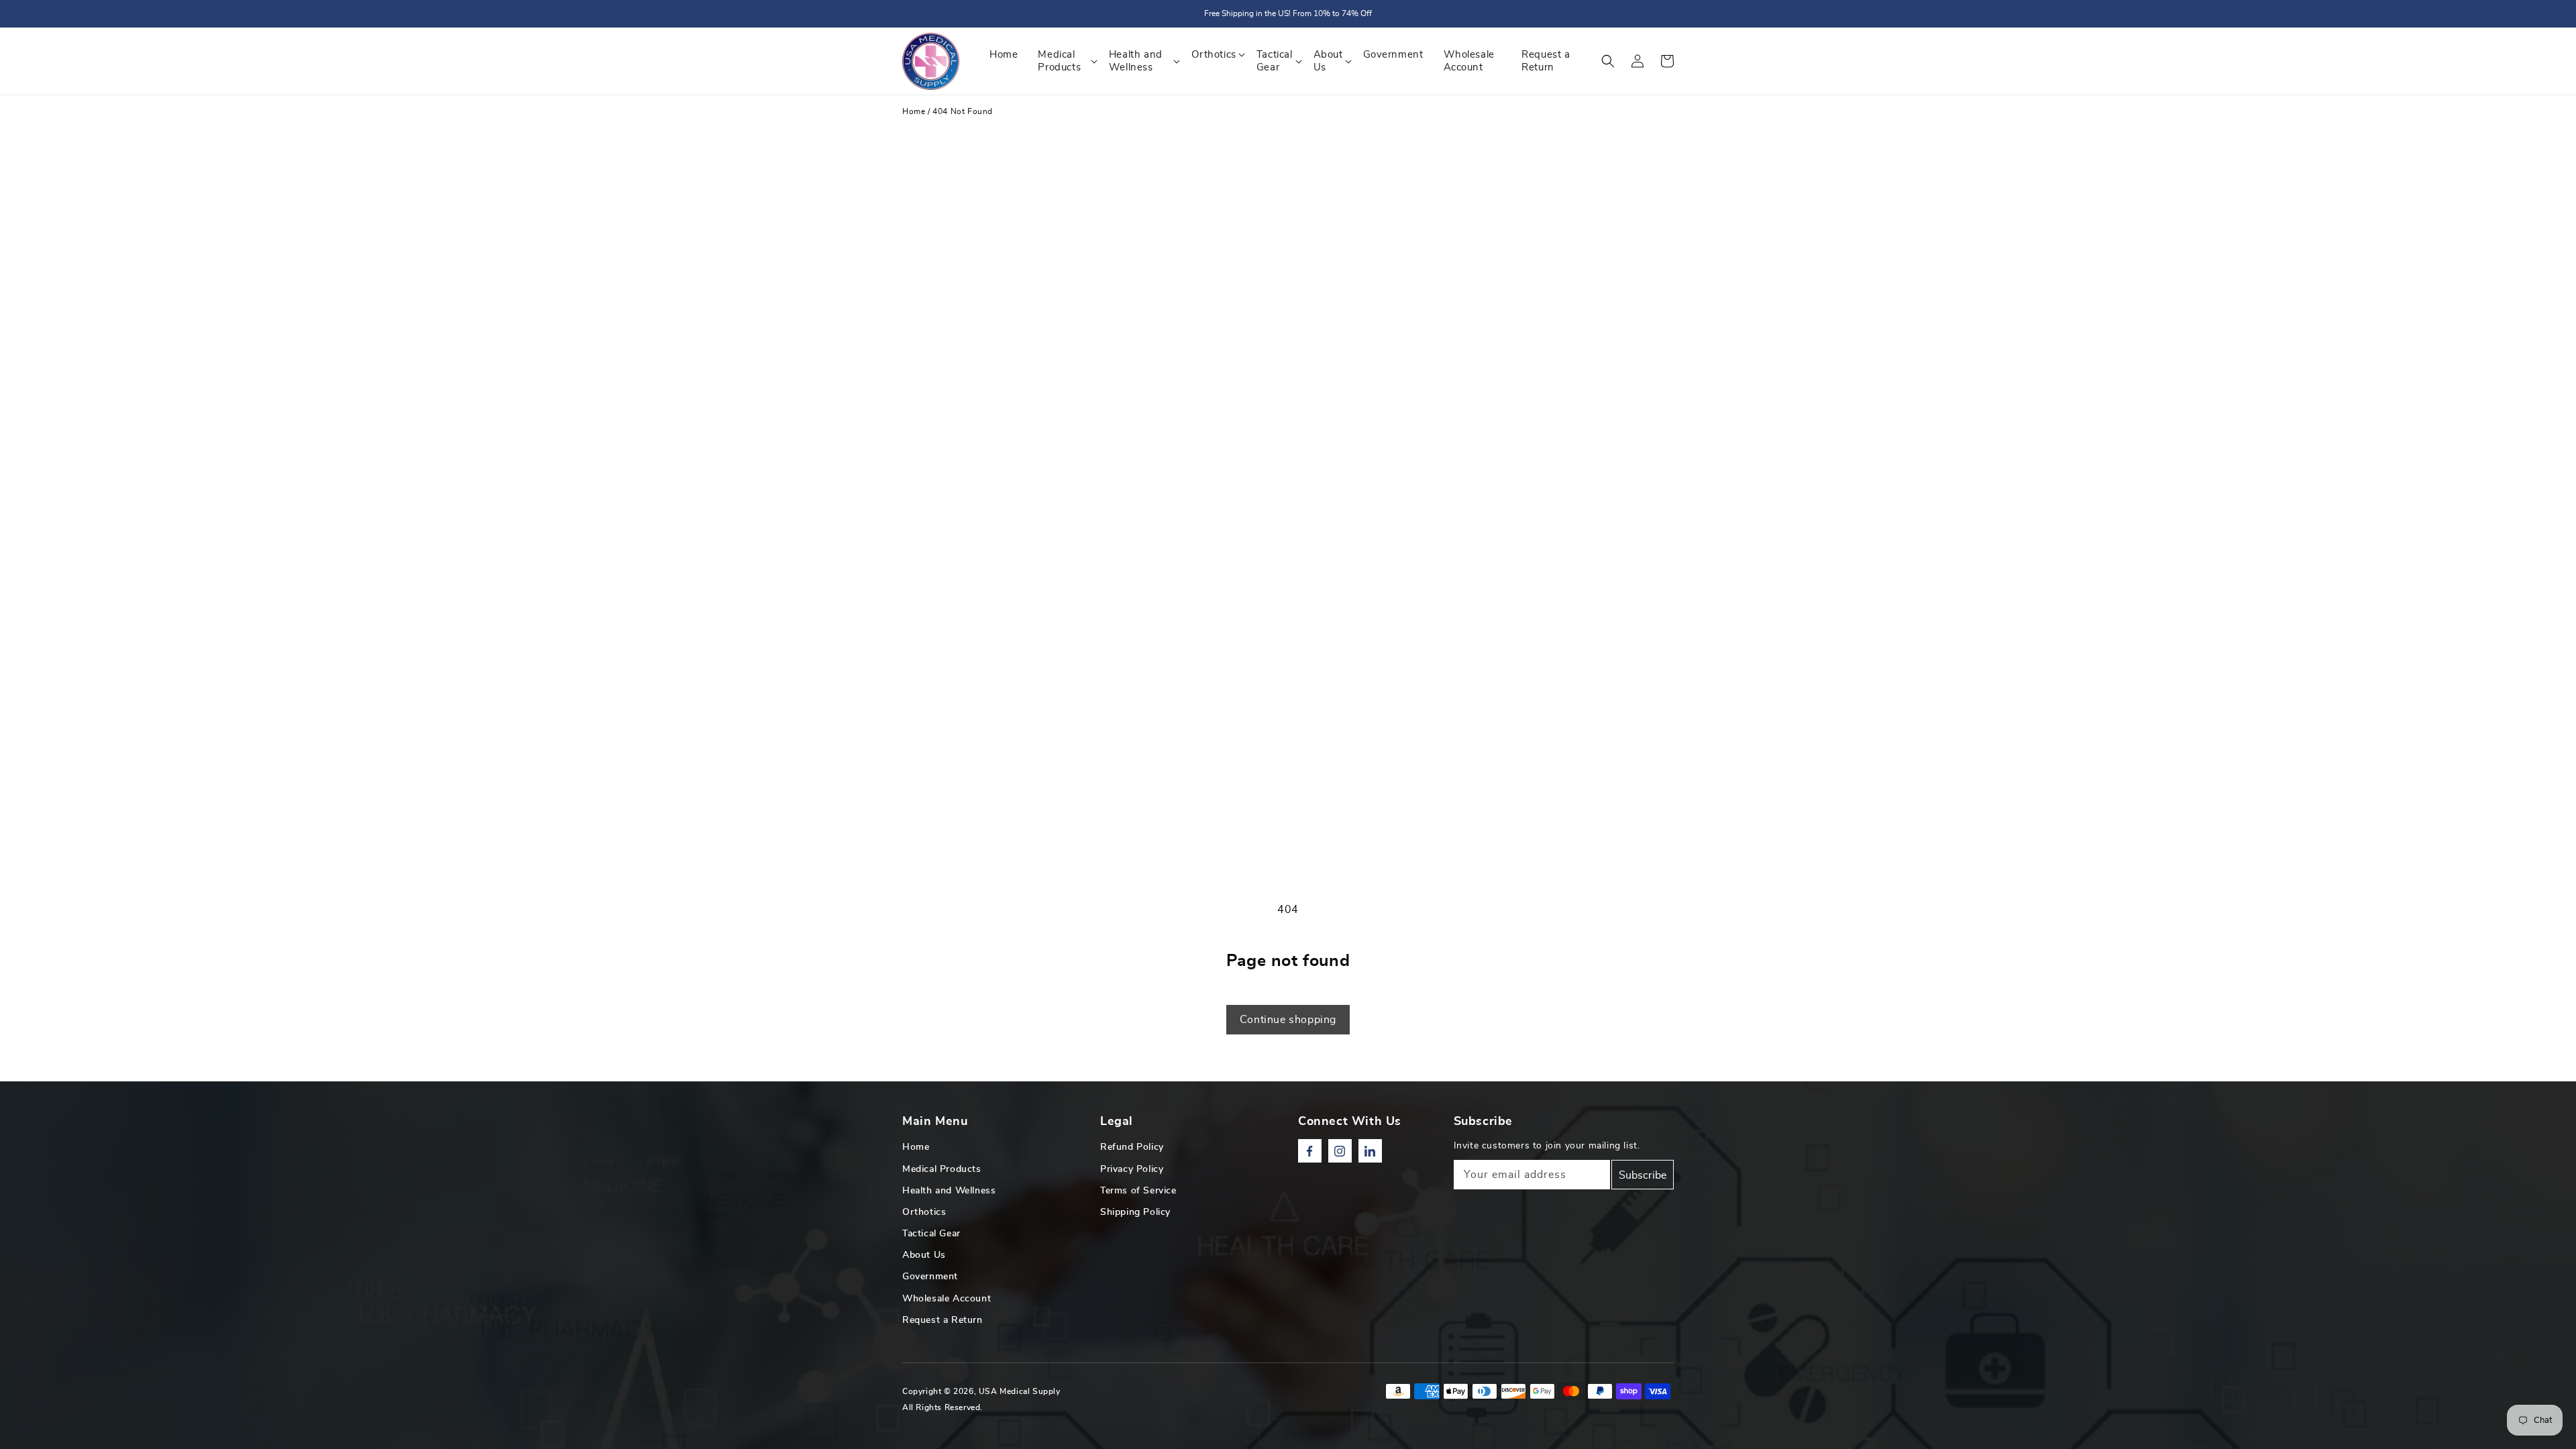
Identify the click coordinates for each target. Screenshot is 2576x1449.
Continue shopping (1288, 1020)
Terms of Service (1138, 1191)
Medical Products (942, 1169)
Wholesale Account (947, 1299)
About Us (924, 1255)
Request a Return (943, 1320)
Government (930, 1277)
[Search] (1608, 61)
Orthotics (924, 1212)
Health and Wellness (949, 1191)
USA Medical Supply (1020, 1391)
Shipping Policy (1135, 1212)
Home (914, 111)
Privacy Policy (1132, 1169)
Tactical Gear (931, 1234)
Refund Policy (1132, 1147)
